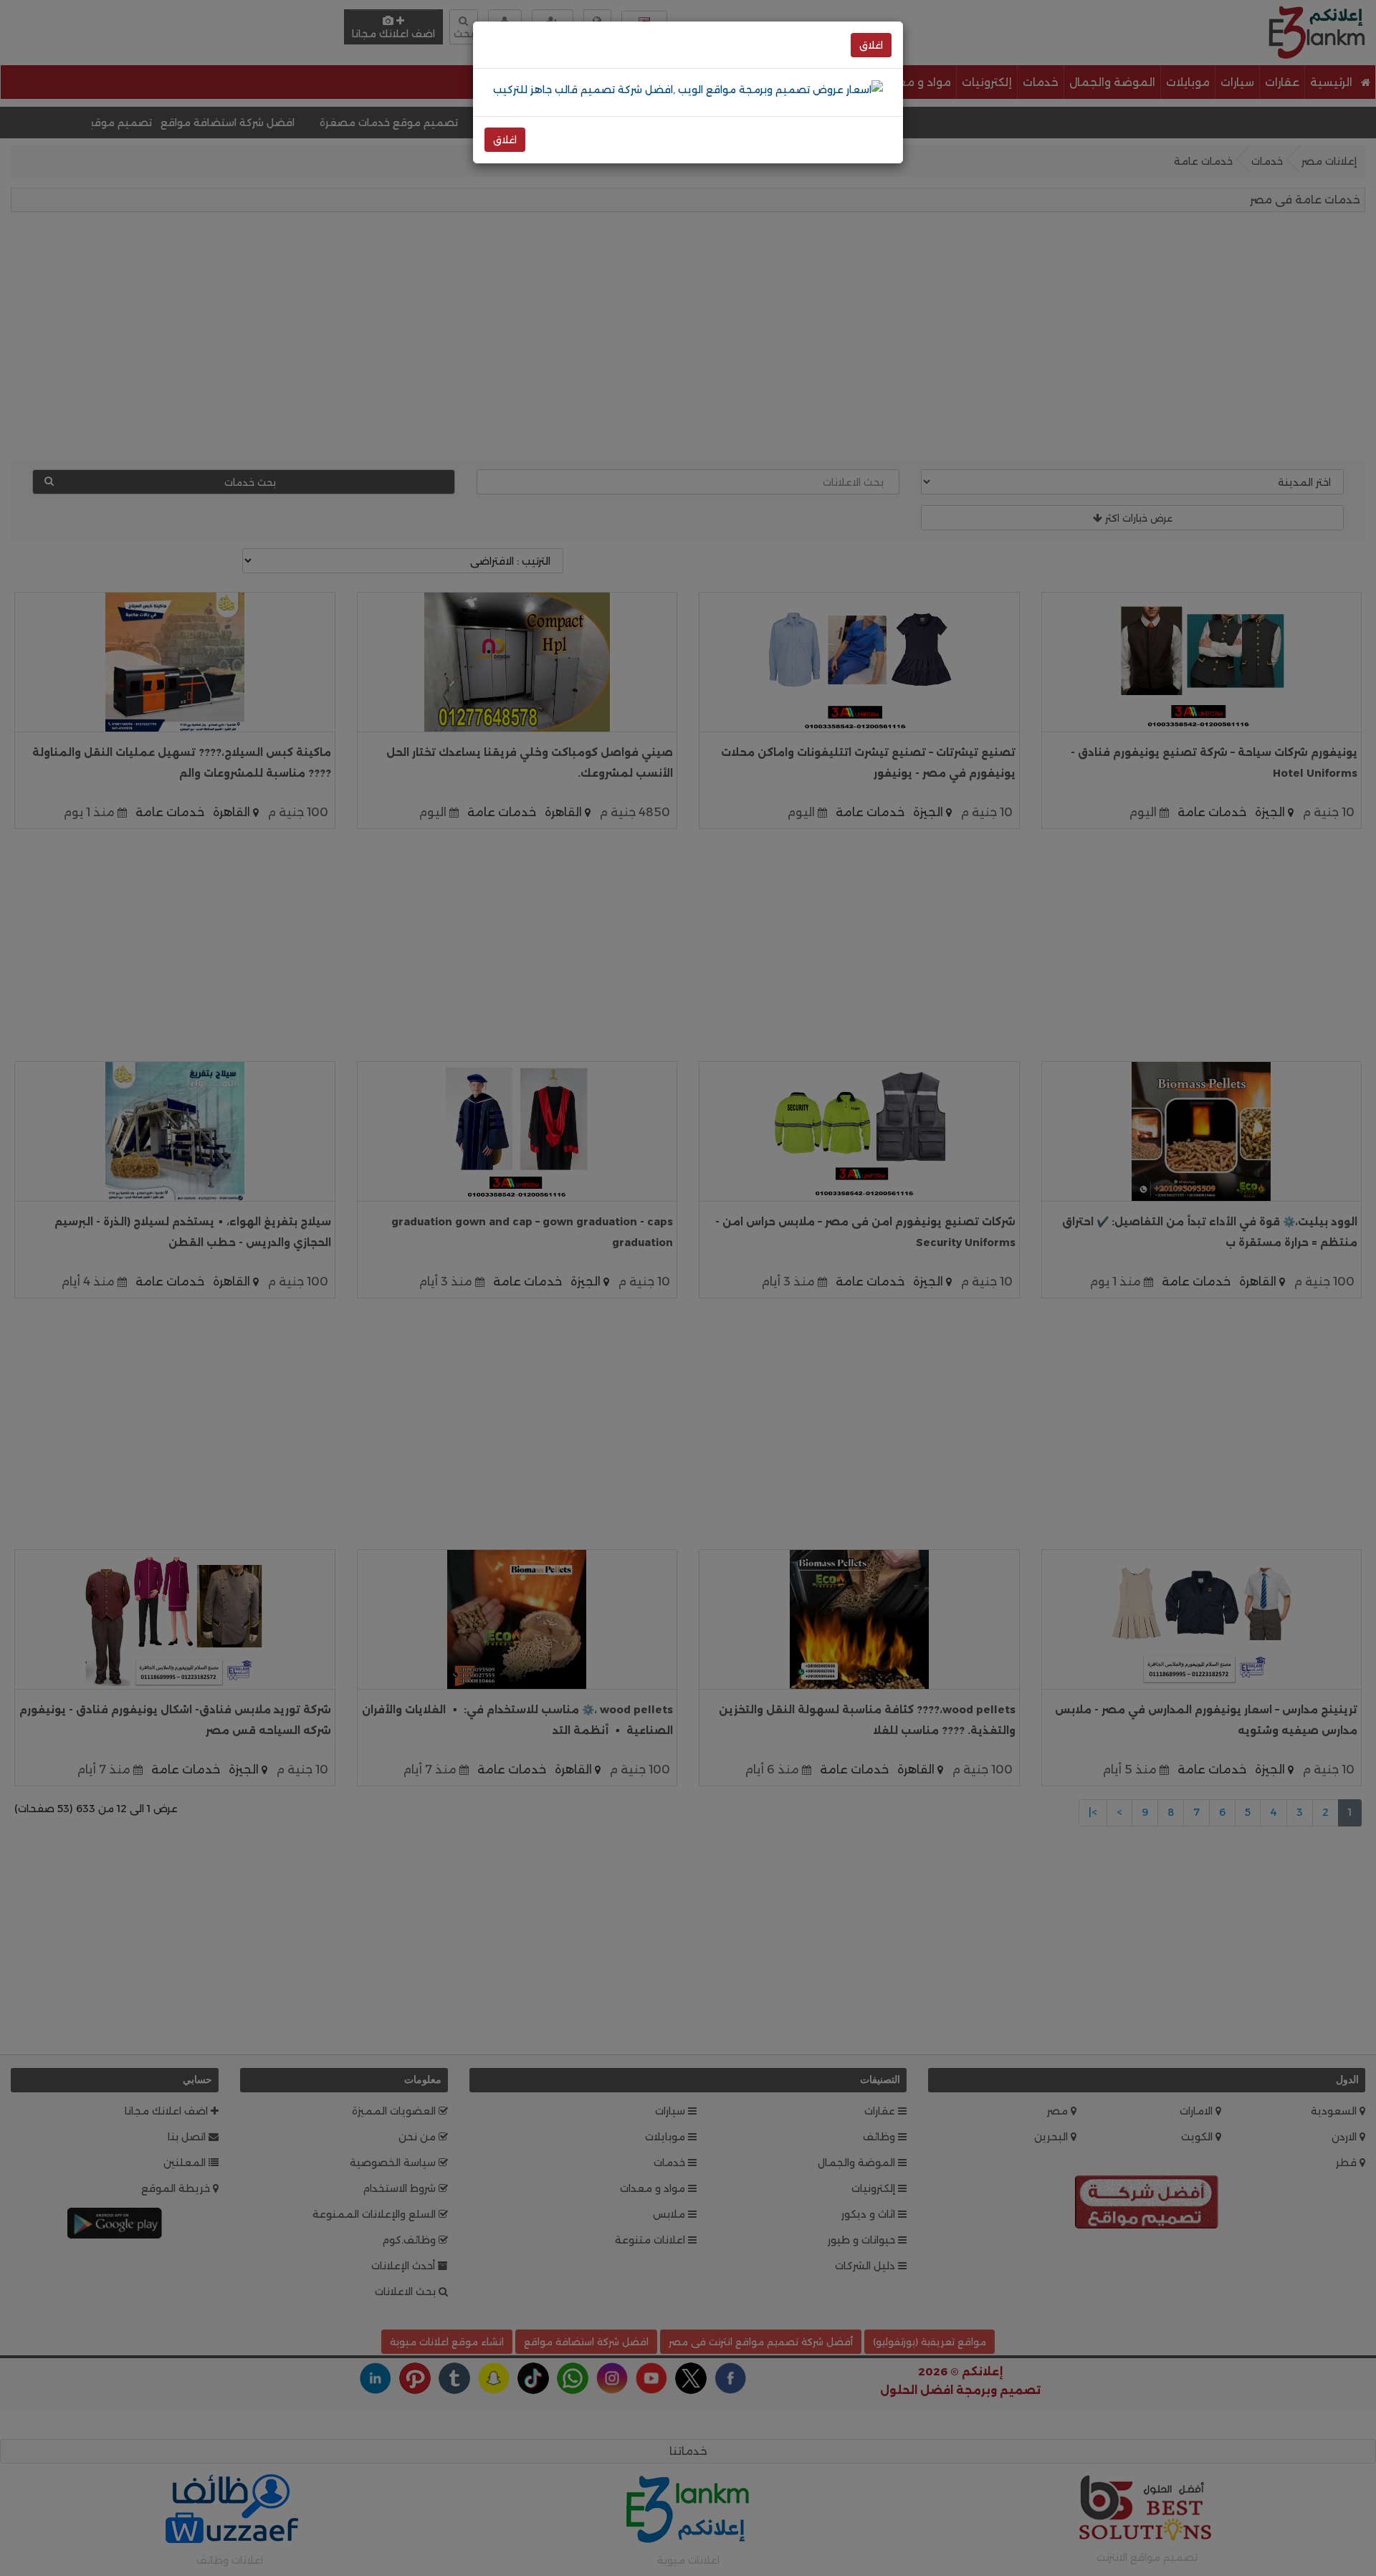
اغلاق (871, 45)
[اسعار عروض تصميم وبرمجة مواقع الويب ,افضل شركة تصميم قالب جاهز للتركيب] (688, 89)
